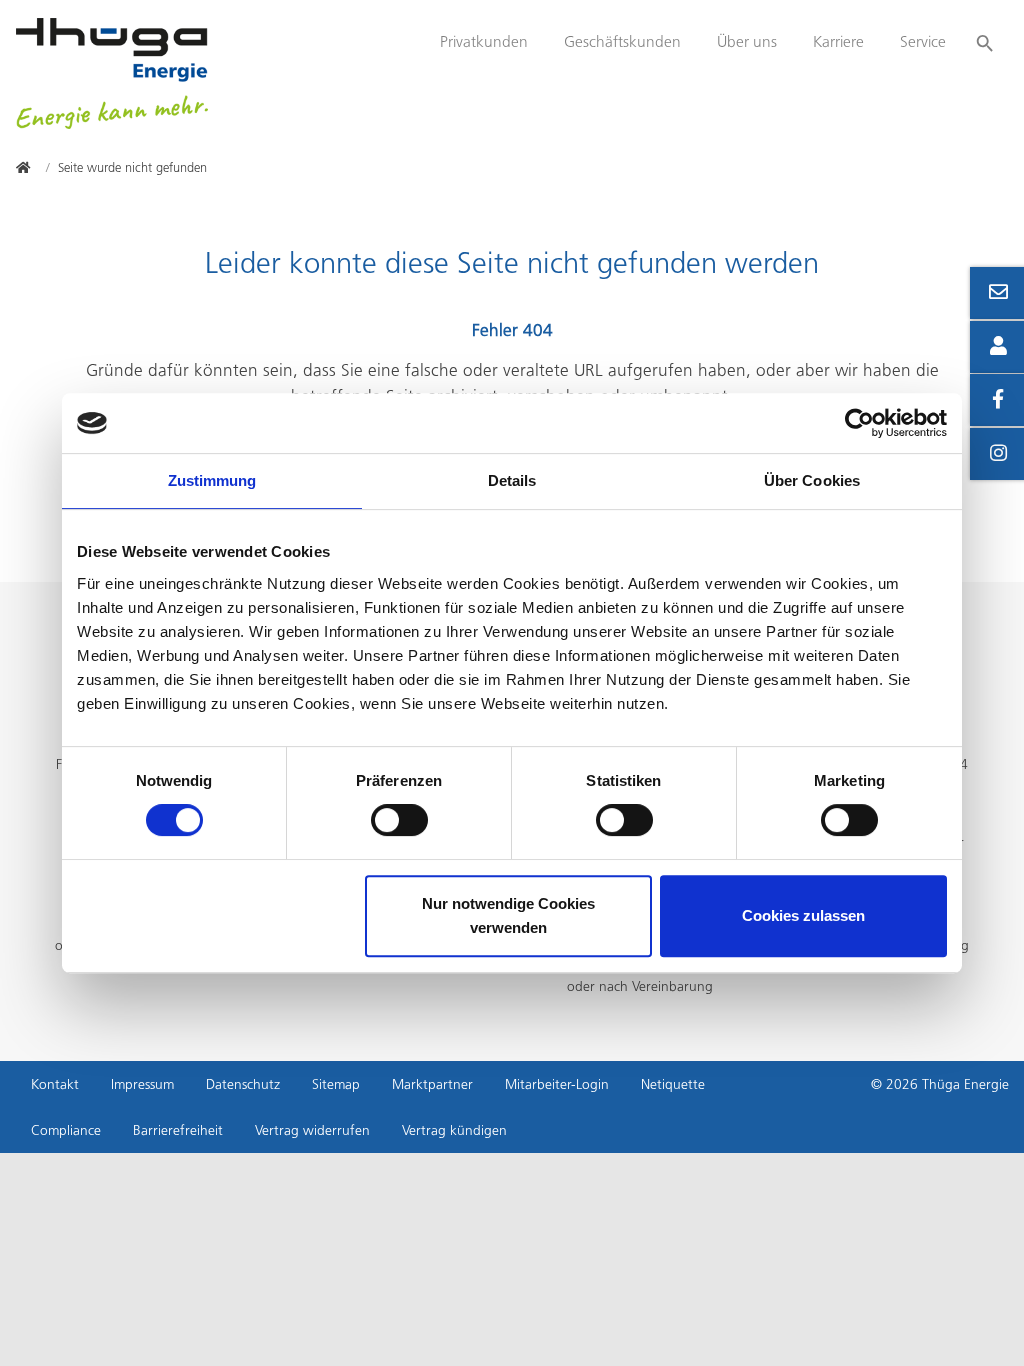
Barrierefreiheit (178, 1130)
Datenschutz (243, 1084)
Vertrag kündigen (454, 1130)
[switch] (399, 820)
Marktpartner (432, 1084)
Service (923, 41)
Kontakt (55, 1084)
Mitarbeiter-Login (557, 1084)
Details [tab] (512, 480)
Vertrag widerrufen (312, 1130)
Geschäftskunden (622, 41)
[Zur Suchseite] (985, 34)
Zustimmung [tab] (212, 480)
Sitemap (336, 1084)
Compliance (66, 1130)
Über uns (747, 41)
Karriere (838, 41)
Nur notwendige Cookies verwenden (508, 915)
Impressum (142, 1084)
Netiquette (673, 1084)
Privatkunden (484, 41)
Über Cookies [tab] (812, 480)
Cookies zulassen (803, 915)
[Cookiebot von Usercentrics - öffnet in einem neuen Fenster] (859, 423)
